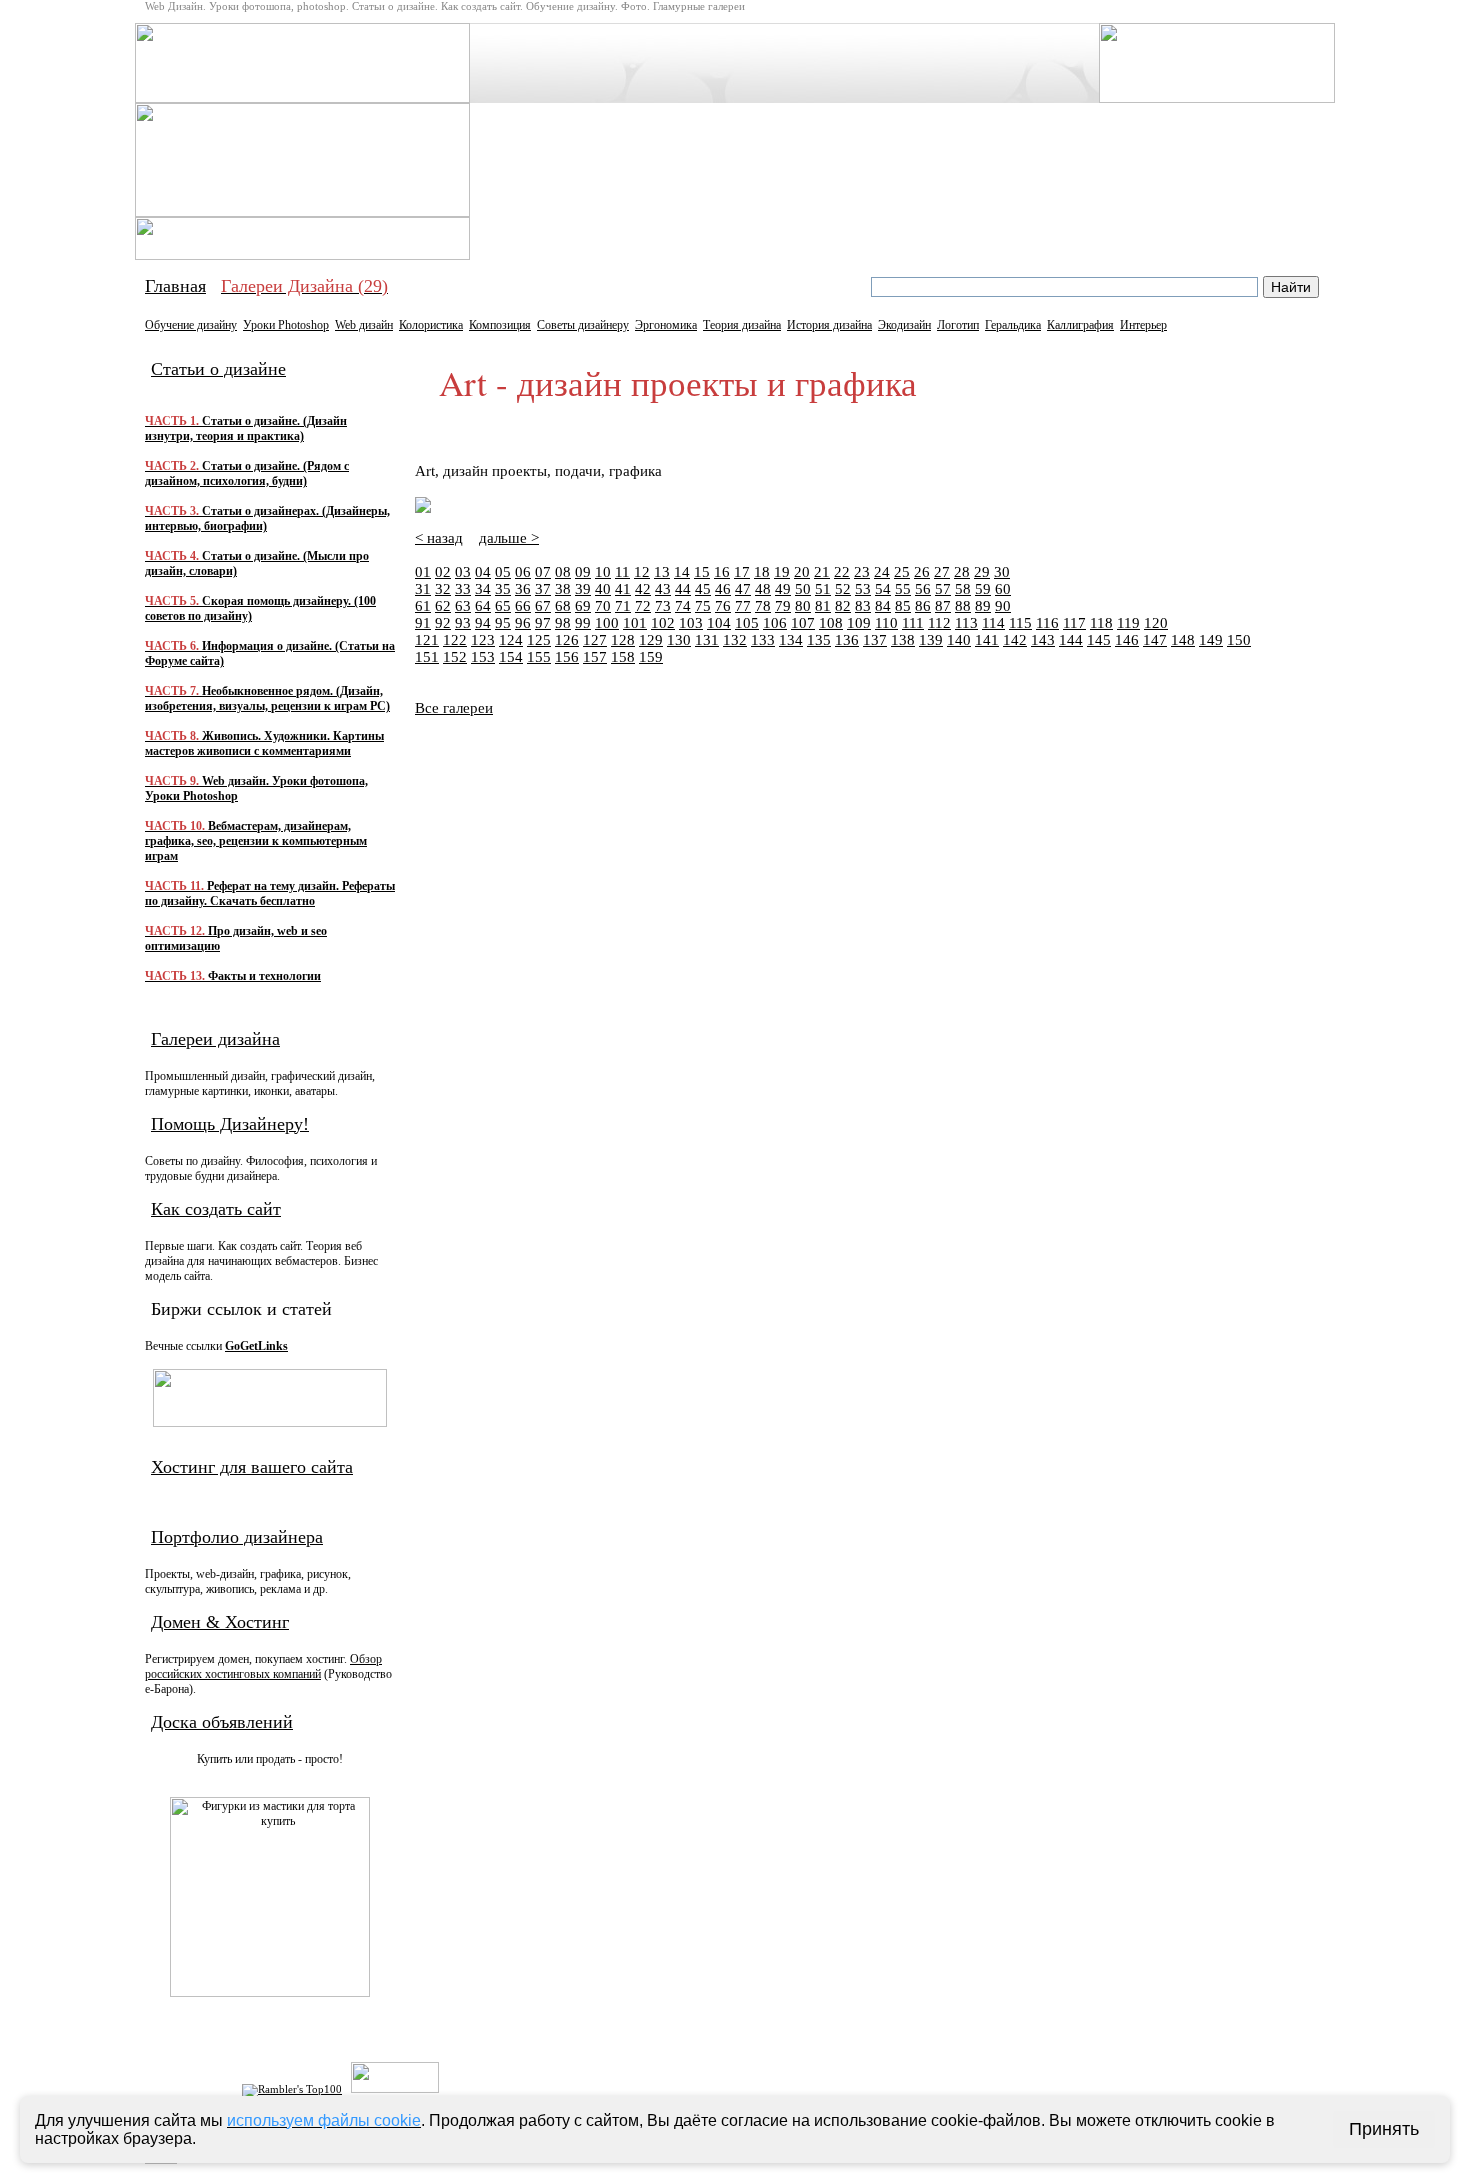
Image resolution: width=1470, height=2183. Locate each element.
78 (763, 606)
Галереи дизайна (215, 1039)
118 (1101, 623)
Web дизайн (364, 325)
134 (791, 640)
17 (742, 572)
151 (427, 657)
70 (603, 606)
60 (1003, 589)
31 (423, 589)
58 (963, 589)
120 (1156, 623)
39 (583, 589)
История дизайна (829, 325)
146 (1127, 640)
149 (1211, 640)
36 (523, 589)
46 (723, 589)
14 (682, 572)
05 (503, 572)
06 (523, 572)
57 (943, 589)
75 (703, 606)
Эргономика (666, 325)
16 (722, 572)
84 (883, 606)
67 (543, 606)
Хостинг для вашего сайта (252, 1467)
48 (763, 589)
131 (707, 640)
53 (863, 589)
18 (762, 572)
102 (663, 623)
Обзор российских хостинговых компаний (263, 1666)
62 (443, 606)
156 (567, 657)
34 (483, 589)
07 (543, 572)
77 (743, 606)
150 (1239, 640)
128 (623, 640)
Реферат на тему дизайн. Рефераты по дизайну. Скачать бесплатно (270, 893)
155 (539, 657)
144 (1071, 640)
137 (875, 640)
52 (843, 589)
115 (1020, 623)
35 (503, 589)
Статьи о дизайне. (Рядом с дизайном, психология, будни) (247, 473)
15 (702, 572)
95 (503, 623)
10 (603, 572)
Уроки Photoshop (286, 325)
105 (747, 623)
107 (803, 623)
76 (723, 606)
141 (987, 640)
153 (483, 657)
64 (483, 606)
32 (443, 589)
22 (842, 572)
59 (983, 589)
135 (819, 640)
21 (822, 572)
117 (1074, 623)
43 (663, 589)
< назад (439, 538)
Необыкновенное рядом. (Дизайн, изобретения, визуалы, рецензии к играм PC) (267, 698)
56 (923, 589)
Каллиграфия (1080, 325)
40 (603, 589)
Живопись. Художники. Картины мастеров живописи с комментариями (264, 743)
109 (859, 623)
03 (463, 572)
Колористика (431, 325)
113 (966, 623)
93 (463, 623)
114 (993, 623)
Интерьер (1143, 325)
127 (595, 640)
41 (623, 589)
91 (423, 623)
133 (763, 640)
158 (623, 657)
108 (831, 623)
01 (423, 572)
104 (719, 623)
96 (523, 623)
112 (939, 623)
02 (443, 572)
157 (595, 657)
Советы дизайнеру (583, 325)
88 (963, 606)
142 (1015, 640)
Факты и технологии (233, 976)
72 (643, 606)
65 (503, 606)
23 (862, 572)
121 (427, 640)
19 (782, 572)
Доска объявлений (222, 1722)
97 (543, 623)
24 (882, 572)
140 (959, 640)
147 (1155, 640)
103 (691, 623)
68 (563, 606)
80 (803, 606)
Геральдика (1013, 325)
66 (523, 606)
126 (567, 640)
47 (743, 589)
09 (583, 572)
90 (1003, 606)
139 (931, 640)
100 (607, 623)
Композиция (500, 325)
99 (583, 623)
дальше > (509, 538)
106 (775, 623)
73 (663, 606)
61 (423, 606)
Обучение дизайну (191, 325)
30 (1002, 572)
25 (902, 572)
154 (511, 657)
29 (982, 572)
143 (1043, 640)
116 (1047, 623)
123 (483, 640)
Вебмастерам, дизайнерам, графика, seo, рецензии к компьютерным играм (256, 841)
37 (543, 589)
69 (583, 606)
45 (703, 589)
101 (635, 623)
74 (683, 606)
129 (651, 640)
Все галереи (454, 708)
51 (823, 589)
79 (783, 606)
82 (843, 606)
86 (923, 606)
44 (683, 589)
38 (563, 589)
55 (903, 589)
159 (651, 657)
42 (643, 589)
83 (863, 606)
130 (679, 640)
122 (455, 640)
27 (942, 572)
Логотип (958, 325)
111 (913, 623)
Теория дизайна (742, 325)
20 (802, 572)
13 (662, 572)
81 (823, 606)
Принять (1384, 2129)
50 (803, 589)
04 (483, 572)
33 (463, 589)
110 (886, 623)
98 (563, 623)
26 (922, 572)
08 (563, 572)
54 (883, 589)
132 (735, 640)
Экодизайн (904, 325)
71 (623, 606)
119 (1128, 623)
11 (622, 572)
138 (903, 640)
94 (483, 623)
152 (455, 657)
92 (443, 623)
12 (642, 572)
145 (1099, 640)
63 (463, 606)
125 (539, 640)
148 (1183, 640)
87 (943, 606)
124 (511, 640)
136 (847, 640)
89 (983, 606)
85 (903, 606)
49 (783, 589)
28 (962, 572)
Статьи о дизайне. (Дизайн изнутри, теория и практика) (246, 428)
